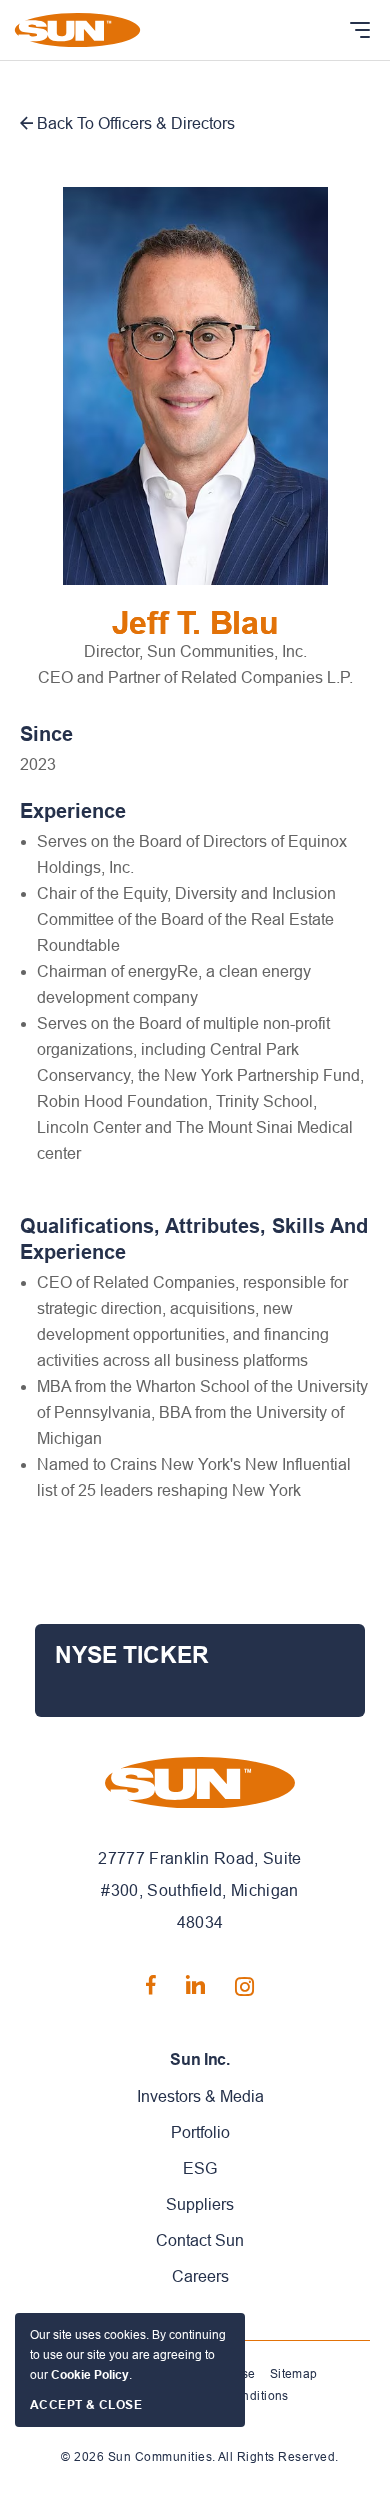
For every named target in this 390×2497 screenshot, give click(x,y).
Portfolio (200, 2132)
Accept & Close (86, 2405)
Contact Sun (200, 2240)
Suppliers (200, 2204)
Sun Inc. (199, 2059)
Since (46, 734)
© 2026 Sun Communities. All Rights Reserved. (199, 2457)
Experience (73, 811)
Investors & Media (200, 2096)
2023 (38, 764)
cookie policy (90, 2375)
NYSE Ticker (132, 1655)
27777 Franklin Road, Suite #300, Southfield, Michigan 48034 (199, 1890)
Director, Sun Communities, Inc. (195, 651)
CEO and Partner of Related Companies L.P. (195, 677)
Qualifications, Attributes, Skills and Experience (194, 1239)
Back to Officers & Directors (134, 123)
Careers (200, 2276)
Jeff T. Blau (195, 623)
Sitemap (294, 2374)
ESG (200, 2168)
